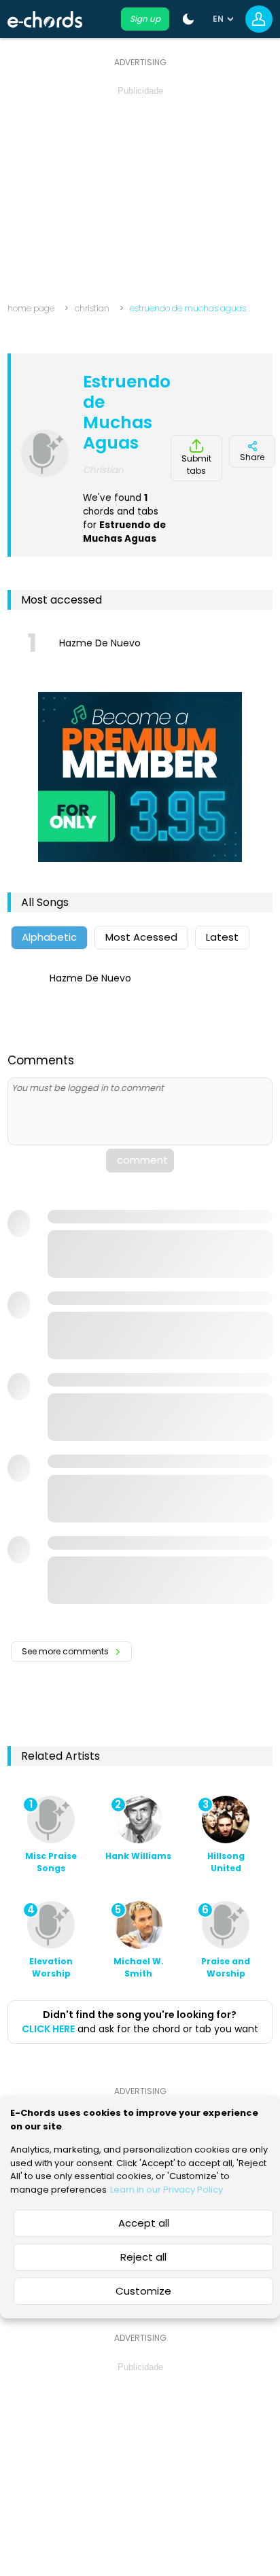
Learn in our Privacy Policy (167, 2190)
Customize (143, 2291)
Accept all (144, 2223)
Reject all (143, 2257)
